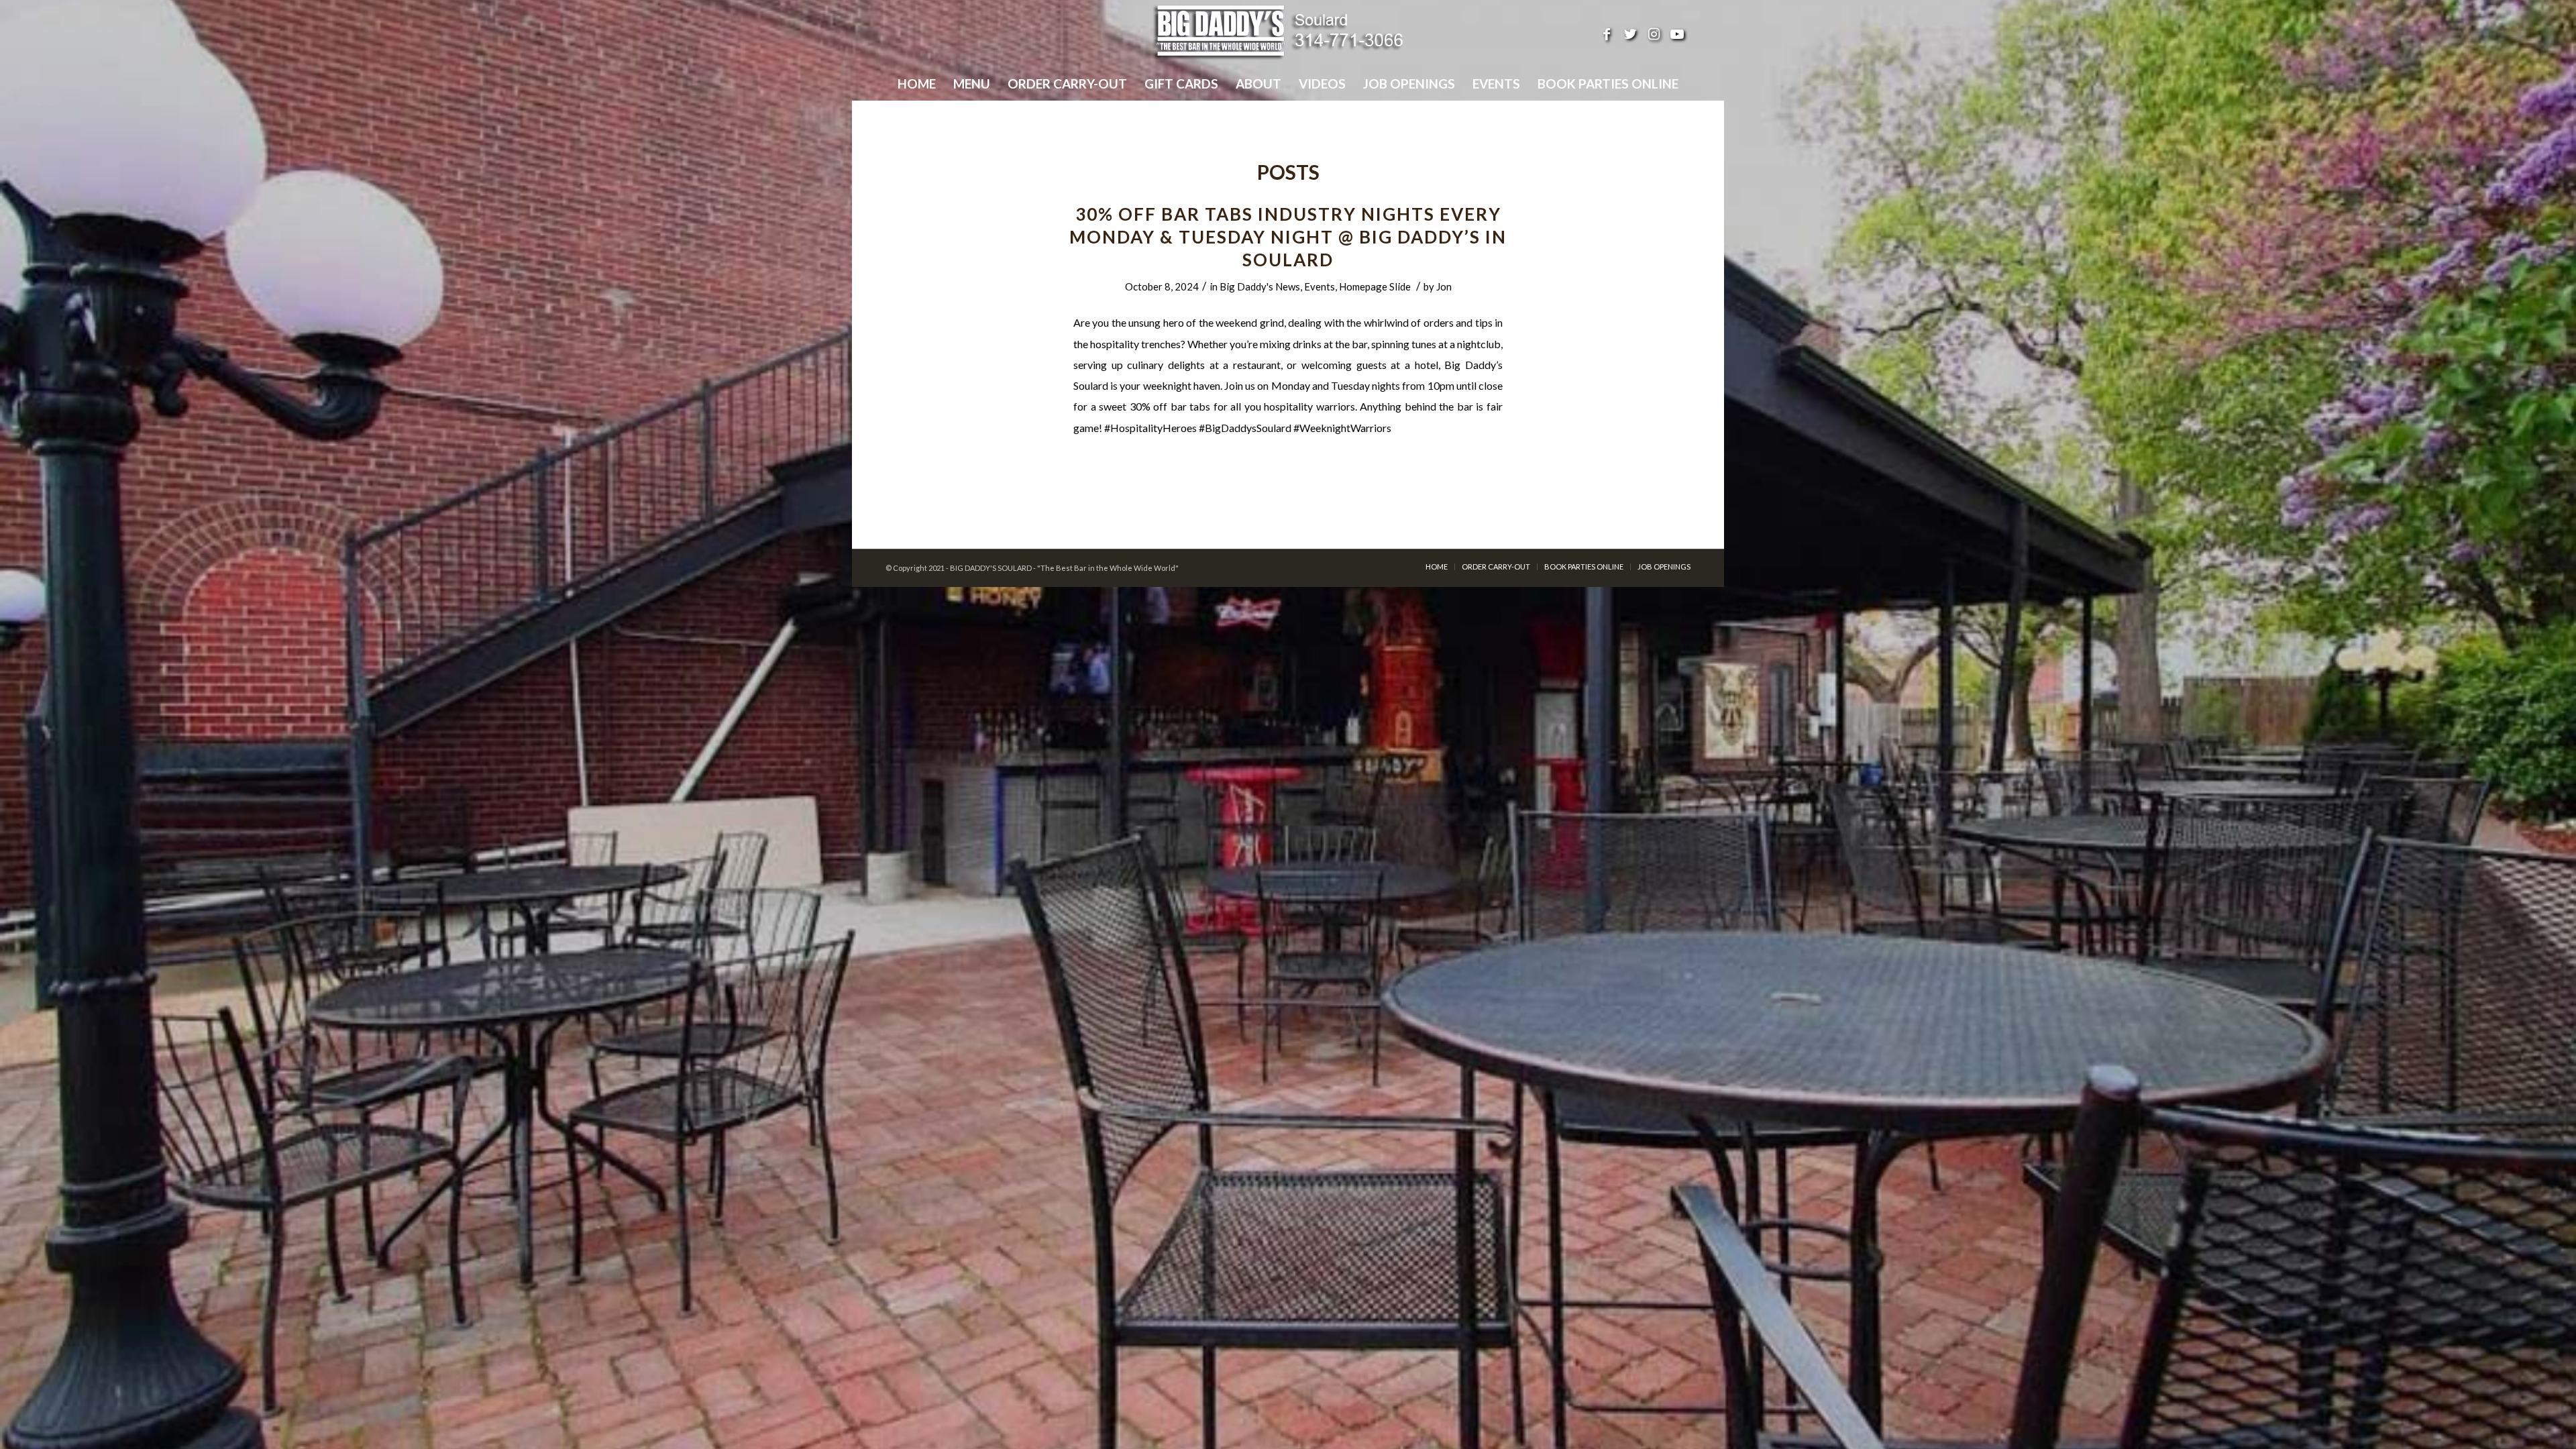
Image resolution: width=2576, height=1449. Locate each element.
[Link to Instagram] (1654, 34)
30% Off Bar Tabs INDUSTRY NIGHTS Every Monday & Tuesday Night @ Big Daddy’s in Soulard (1288, 237)
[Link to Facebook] (1607, 34)
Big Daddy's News (1260, 286)
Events (1320, 286)
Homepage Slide (1375, 286)
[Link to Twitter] (1630, 34)
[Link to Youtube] (1677, 34)
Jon (1444, 286)
